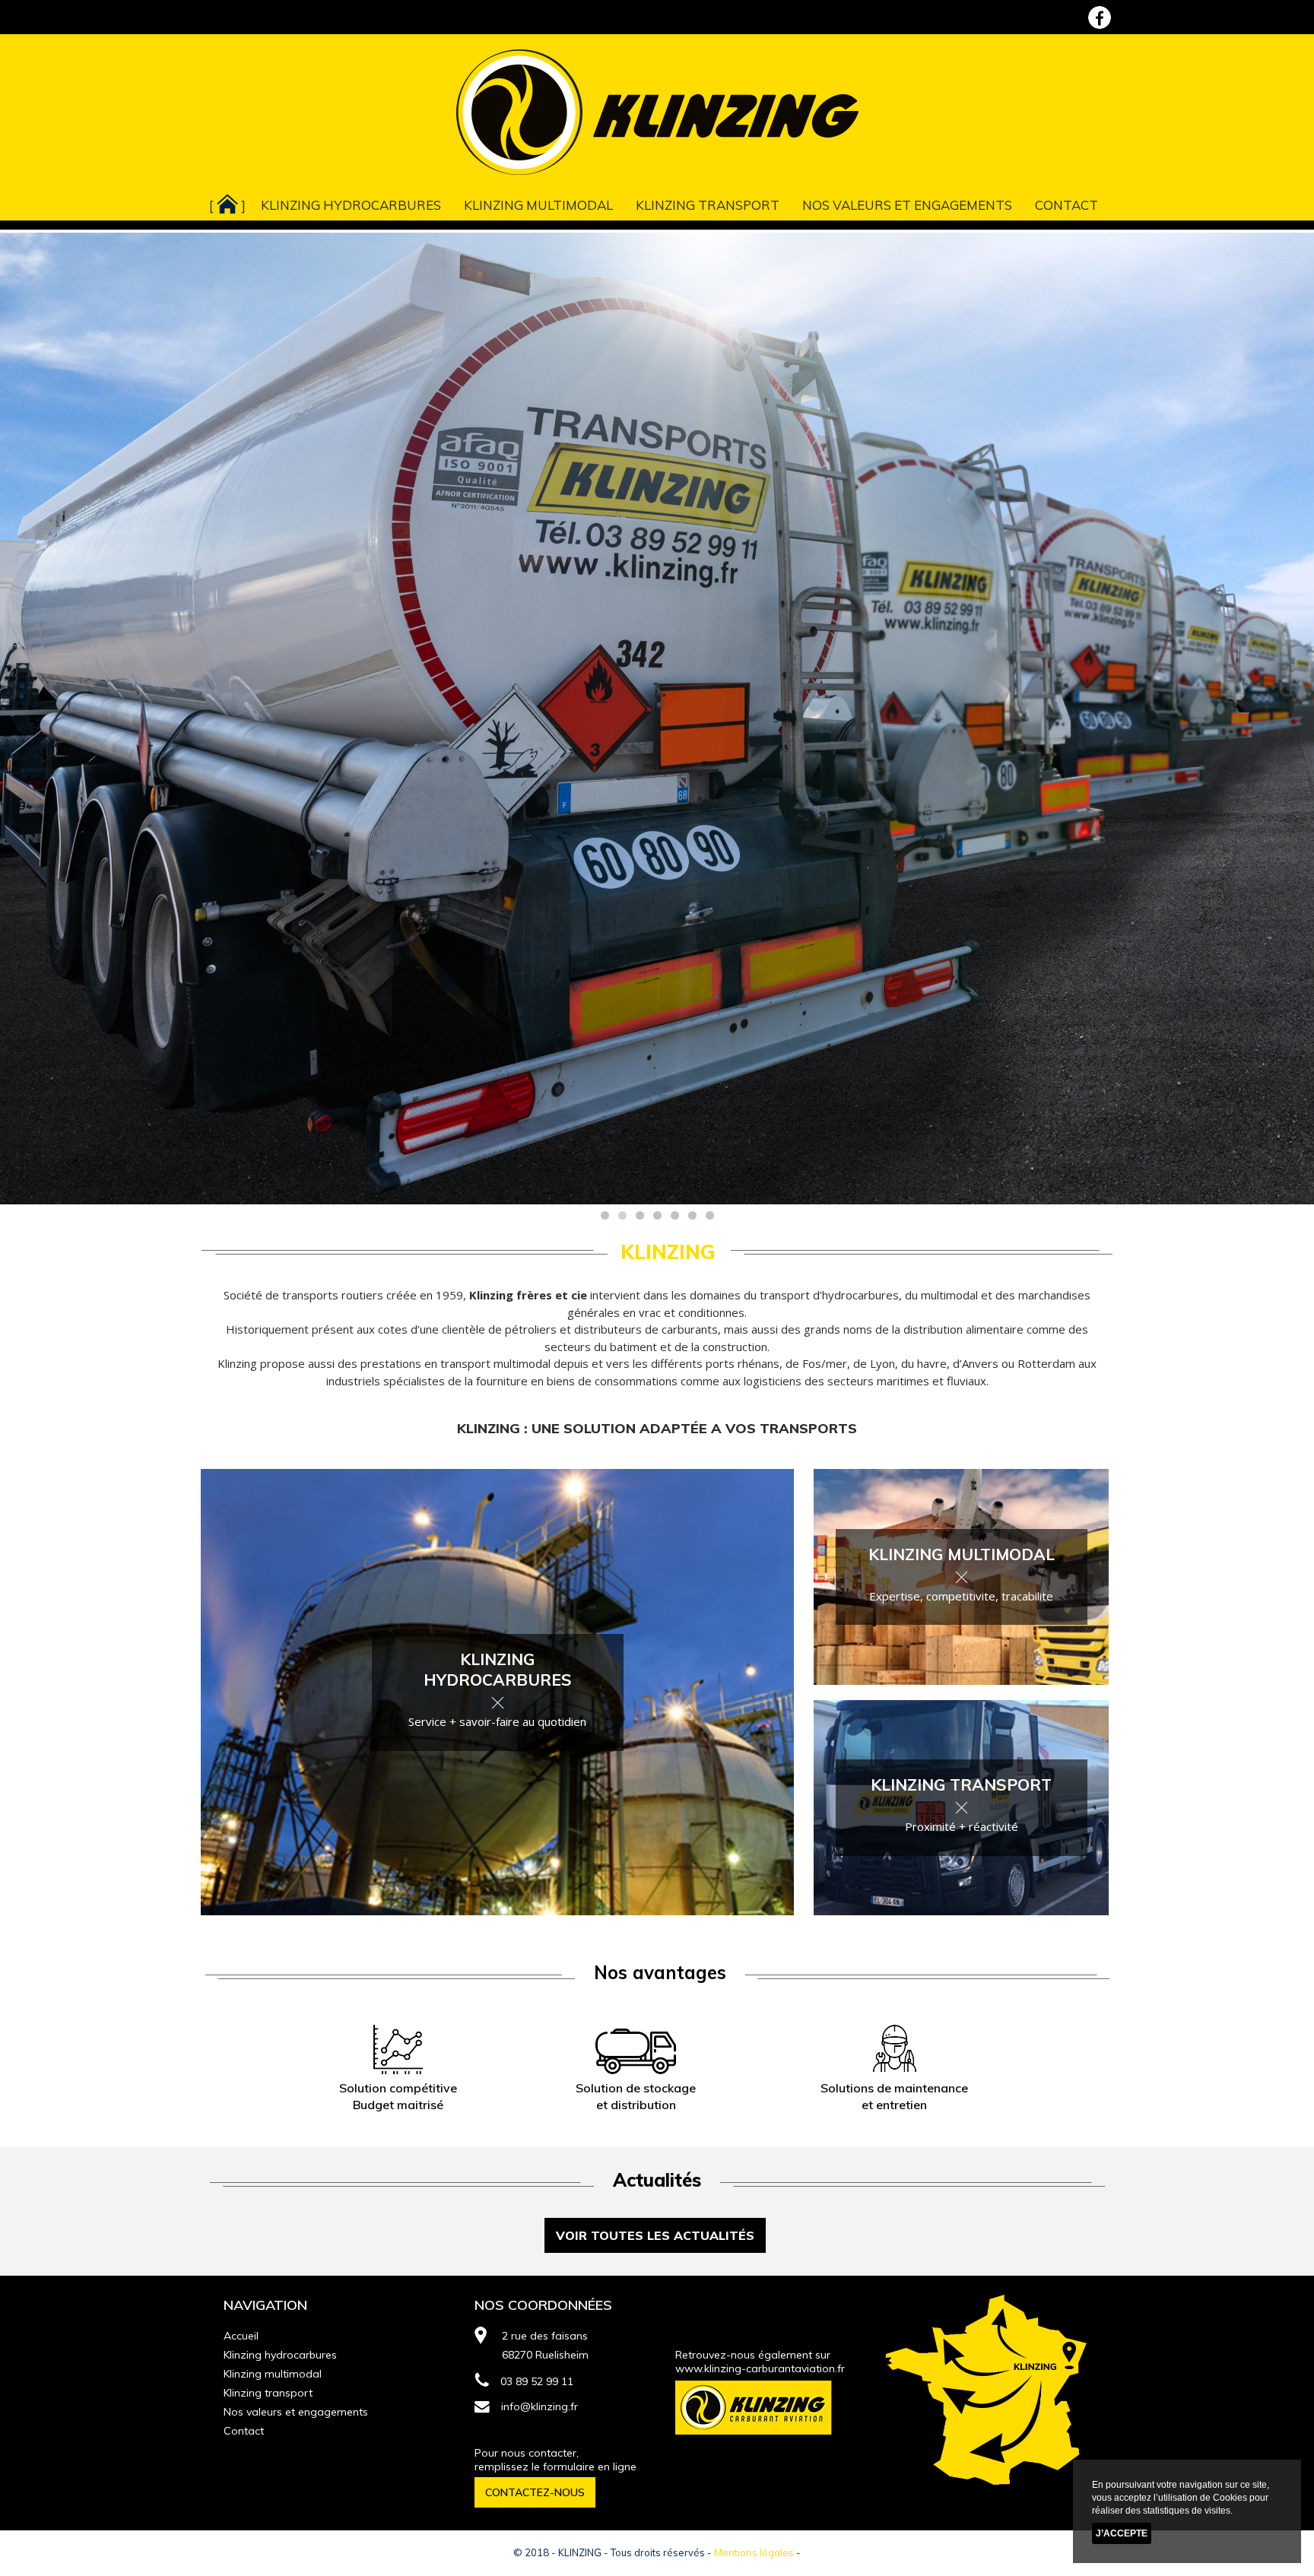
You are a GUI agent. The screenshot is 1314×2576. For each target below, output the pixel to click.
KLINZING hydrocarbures (498, 1669)
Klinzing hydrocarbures (351, 205)
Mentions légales (754, 2552)
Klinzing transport (708, 205)
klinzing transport (961, 1784)
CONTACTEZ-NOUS (535, 2492)
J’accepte (1122, 2533)
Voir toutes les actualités (655, 2235)
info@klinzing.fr (540, 2406)
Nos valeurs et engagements (907, 205)
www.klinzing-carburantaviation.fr (760, 2368)
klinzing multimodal (962, 1554)
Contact (1066, 205)
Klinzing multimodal (538, 205)
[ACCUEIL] (227, 202)
